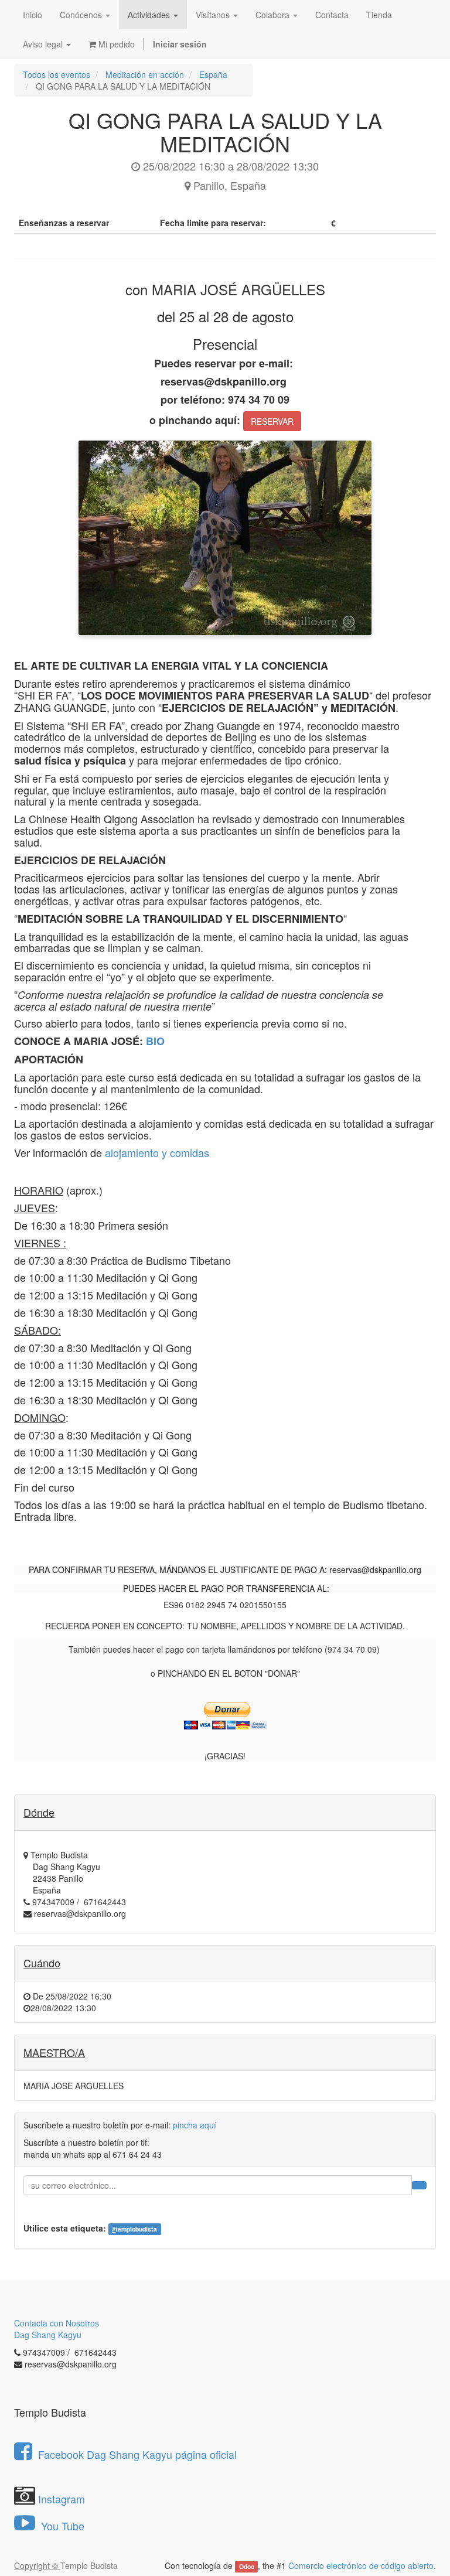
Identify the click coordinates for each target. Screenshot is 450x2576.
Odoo (247, 2566)
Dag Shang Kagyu (48, 2335)
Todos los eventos (57, 74)
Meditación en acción (145, 74)
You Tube (61, 2526)
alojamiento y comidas (157, 1152)
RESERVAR (272, 421)
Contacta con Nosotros (57, 2323)
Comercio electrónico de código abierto (361, 2565)
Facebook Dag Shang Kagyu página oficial (137, 2454)
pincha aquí (195, 2125)
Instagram (62, 2499)
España (213, 74)
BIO (155, 1041)
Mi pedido (115, 44)
